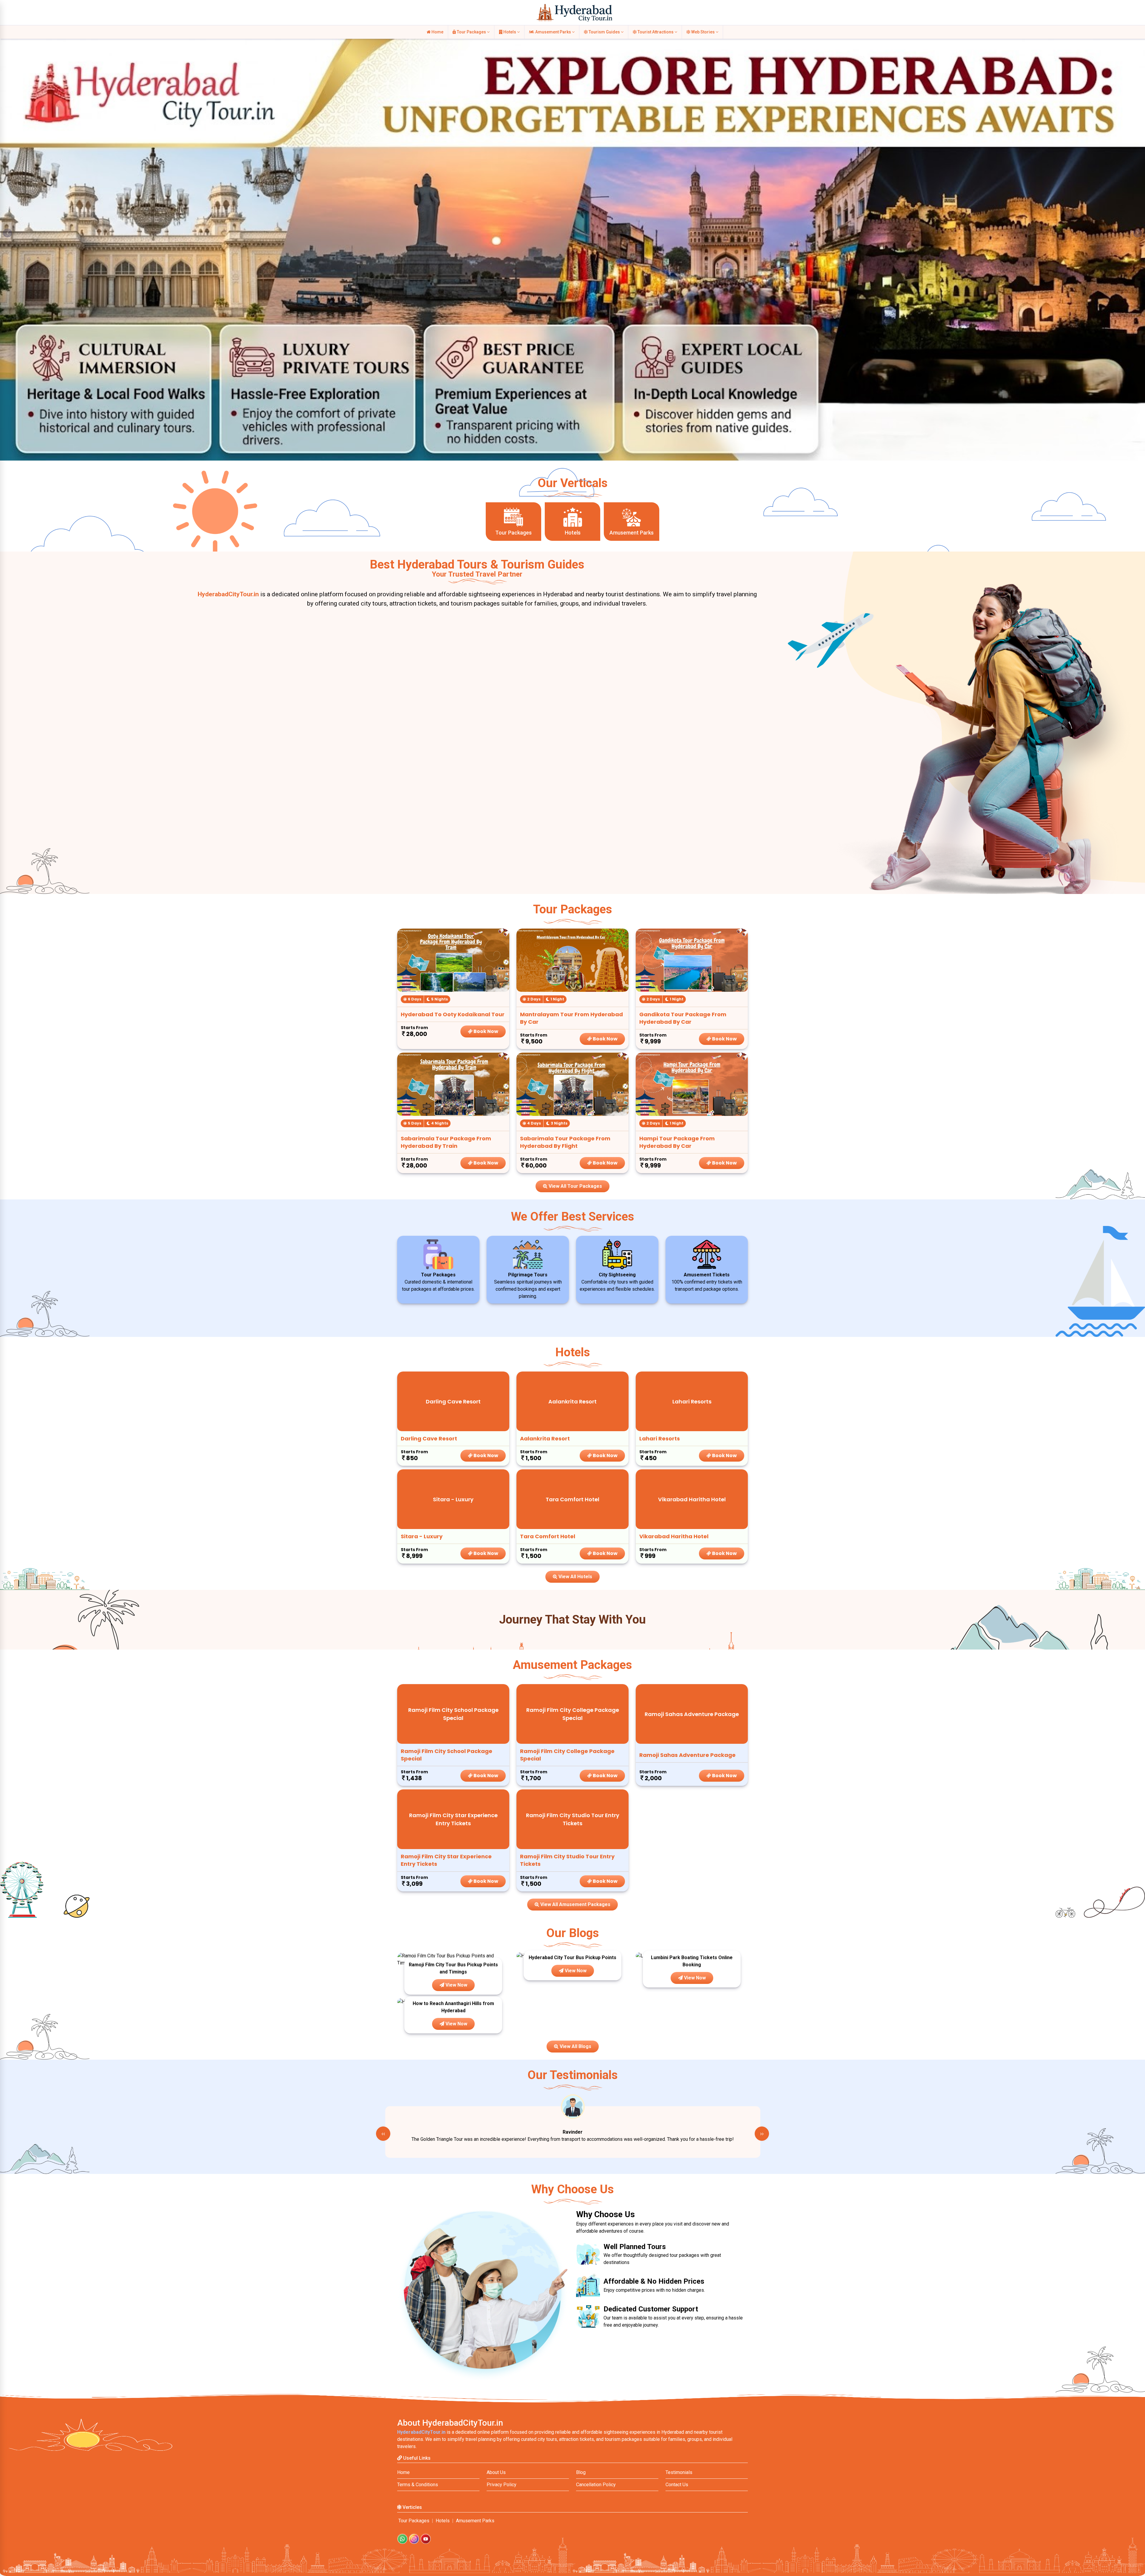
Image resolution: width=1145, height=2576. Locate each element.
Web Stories (703, 32)
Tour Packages (471, 32)
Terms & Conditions (418, 2485)
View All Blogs (575, 2046)
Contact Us (677, 2485)
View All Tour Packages (575, 1186)
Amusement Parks (553, 32)
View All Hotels (575, 1577)
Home (437, 32)
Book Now (485, 1031)
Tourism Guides (604, 32)
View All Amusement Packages (575, 1904)
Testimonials (679, 2472)
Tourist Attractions (656, 32)
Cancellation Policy (596, 2485)
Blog (581, 2472)
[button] (7, 233)
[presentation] (383, 2134)
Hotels (510, 32)
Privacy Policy (502, 2485)
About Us (496, 2472)
